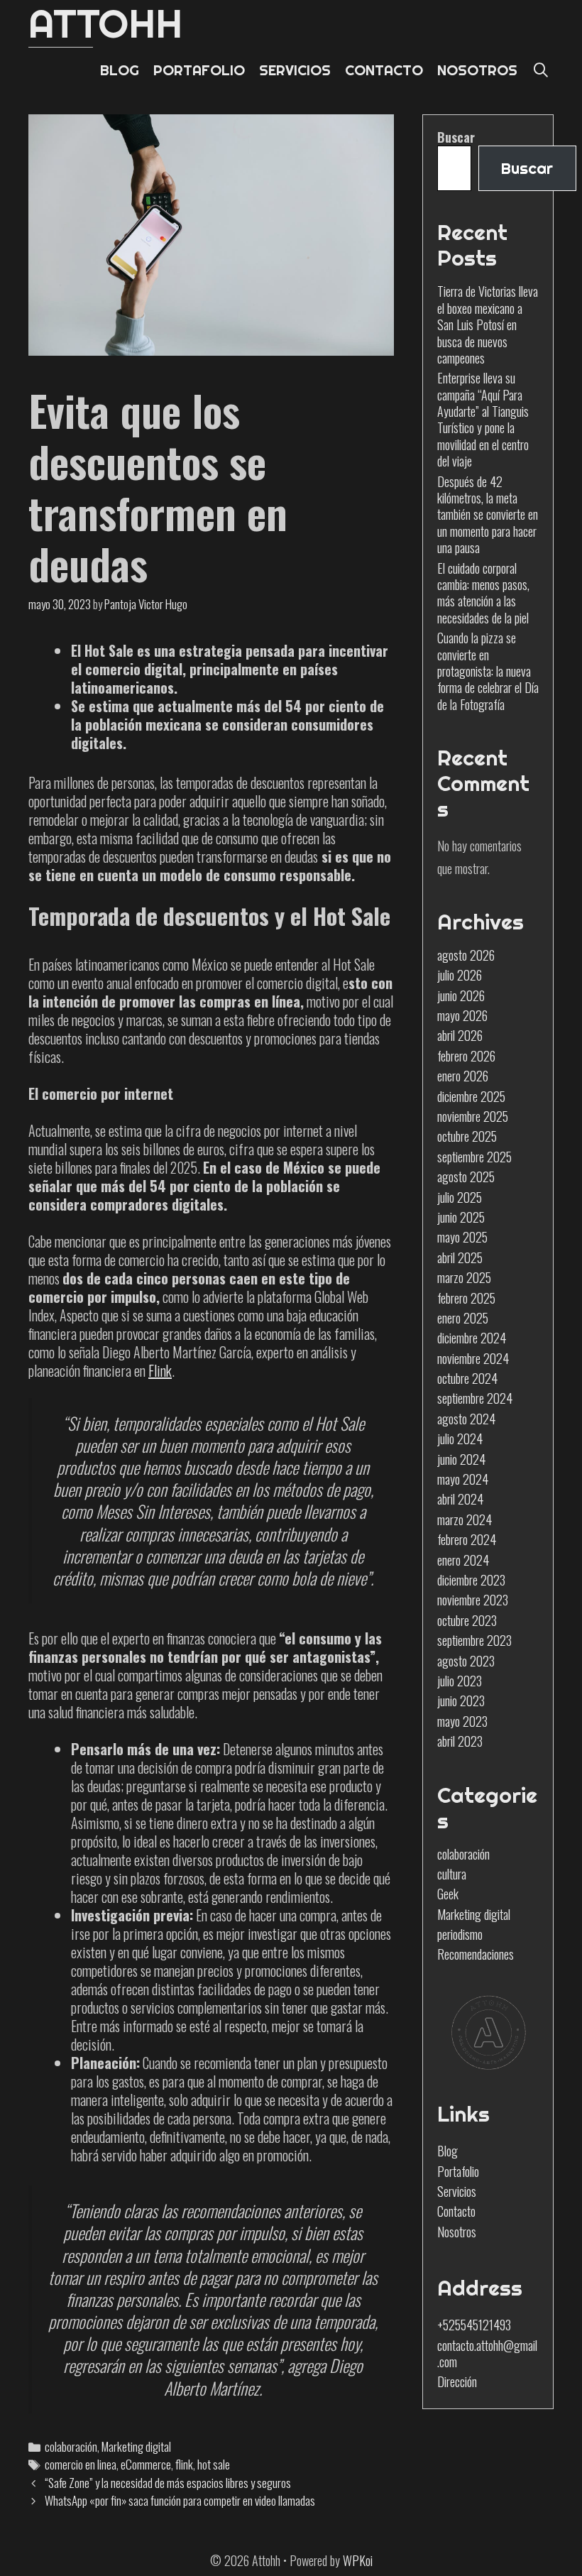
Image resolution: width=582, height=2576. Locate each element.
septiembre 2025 (474, 1157)
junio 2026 (461, 995)
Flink (160, 1370)
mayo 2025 (462, 1237)
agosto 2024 (466, 1419)
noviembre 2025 (473, 1116)
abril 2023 (460, 1741)
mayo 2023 (462, 1721)
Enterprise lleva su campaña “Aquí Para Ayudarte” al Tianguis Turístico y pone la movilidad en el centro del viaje (483, 419)
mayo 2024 (463, 1479)
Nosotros (457, 2232)
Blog (448, 2151)
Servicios (457, 2191)
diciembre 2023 (471, 1580)
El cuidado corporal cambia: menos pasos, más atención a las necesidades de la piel (483, 593)
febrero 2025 (466, 1298)
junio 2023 (461, 1701)
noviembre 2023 (473, 1600)
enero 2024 (463, 1560)
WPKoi (358, 2560)
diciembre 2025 (471, 1096)
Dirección (457, 2381)
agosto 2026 (466, 955)
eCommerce (146, 2464)
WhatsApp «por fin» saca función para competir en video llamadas (180, 2500)
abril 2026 (460, 1035)
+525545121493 (474, 2325)
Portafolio (458, 2171)
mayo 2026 (462, 1015)
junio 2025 (461, 1217)
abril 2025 (460, 1257)
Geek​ (448, 1894)
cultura (452, 1874)
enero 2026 (463, 1076)
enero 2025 (463, 1318)
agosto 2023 (466, 1661)
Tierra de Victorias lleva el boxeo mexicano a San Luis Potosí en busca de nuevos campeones (488, 324)
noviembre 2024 (473, 1358)
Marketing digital (136, 2446)
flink (184, 2464)
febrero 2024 (467, 1539)
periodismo (460, 1934)
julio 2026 (460, 975)
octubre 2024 (467, 1378)
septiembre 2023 (474, 1640)
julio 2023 (460, 1681)
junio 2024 (461, 1459)
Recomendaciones (476, 1954)
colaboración (71, 2446)
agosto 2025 (466, 1177)
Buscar (456, 137)
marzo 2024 (465, 1519)
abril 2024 (460, 1499)
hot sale (214, 2464)
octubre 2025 (467, 1136)
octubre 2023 (467, 1620)
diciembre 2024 (472, 1338)
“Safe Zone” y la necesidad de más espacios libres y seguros (168, 2483)
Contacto (456, 2211)
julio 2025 (460, 1197)
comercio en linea (81, 2464)
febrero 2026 (466, 1056)
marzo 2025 (464, 1277)
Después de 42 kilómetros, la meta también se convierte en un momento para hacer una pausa (488, 515)
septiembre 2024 (475, 1398)
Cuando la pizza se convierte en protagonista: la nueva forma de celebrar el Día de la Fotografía (488, 671)
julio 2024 (460, 1439)
